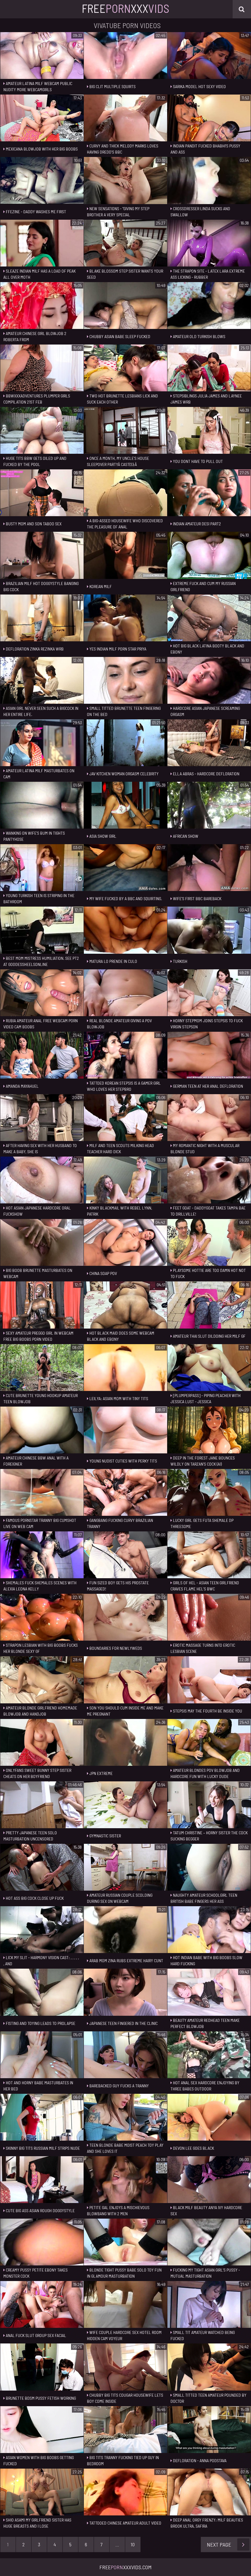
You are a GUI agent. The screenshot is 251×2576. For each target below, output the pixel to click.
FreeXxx (125, 8)
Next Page (219, 2544)
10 (133, 2544)
